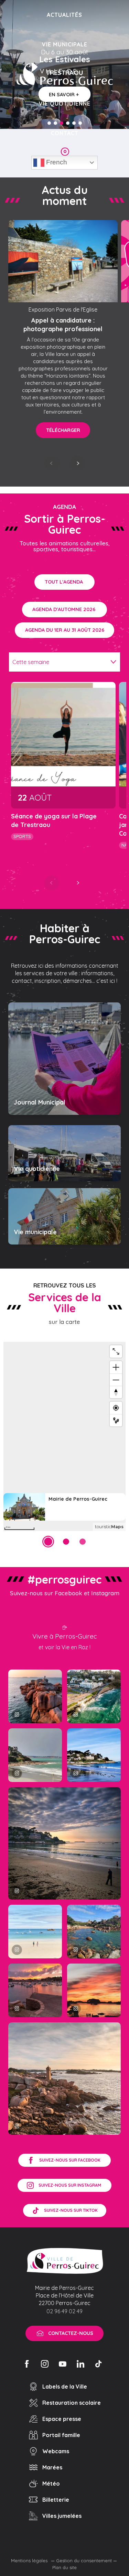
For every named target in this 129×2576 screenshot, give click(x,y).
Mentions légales (30, 2561)
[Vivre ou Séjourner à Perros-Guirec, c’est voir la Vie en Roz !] (65, 74)
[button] (52, 463)
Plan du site (64, 2567)
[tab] (58, 662)
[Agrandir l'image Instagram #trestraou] (64, 1843)
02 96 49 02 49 (64, 2311)
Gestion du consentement (84, 2561)
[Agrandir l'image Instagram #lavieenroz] (94, 1932)
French (56, 162)
